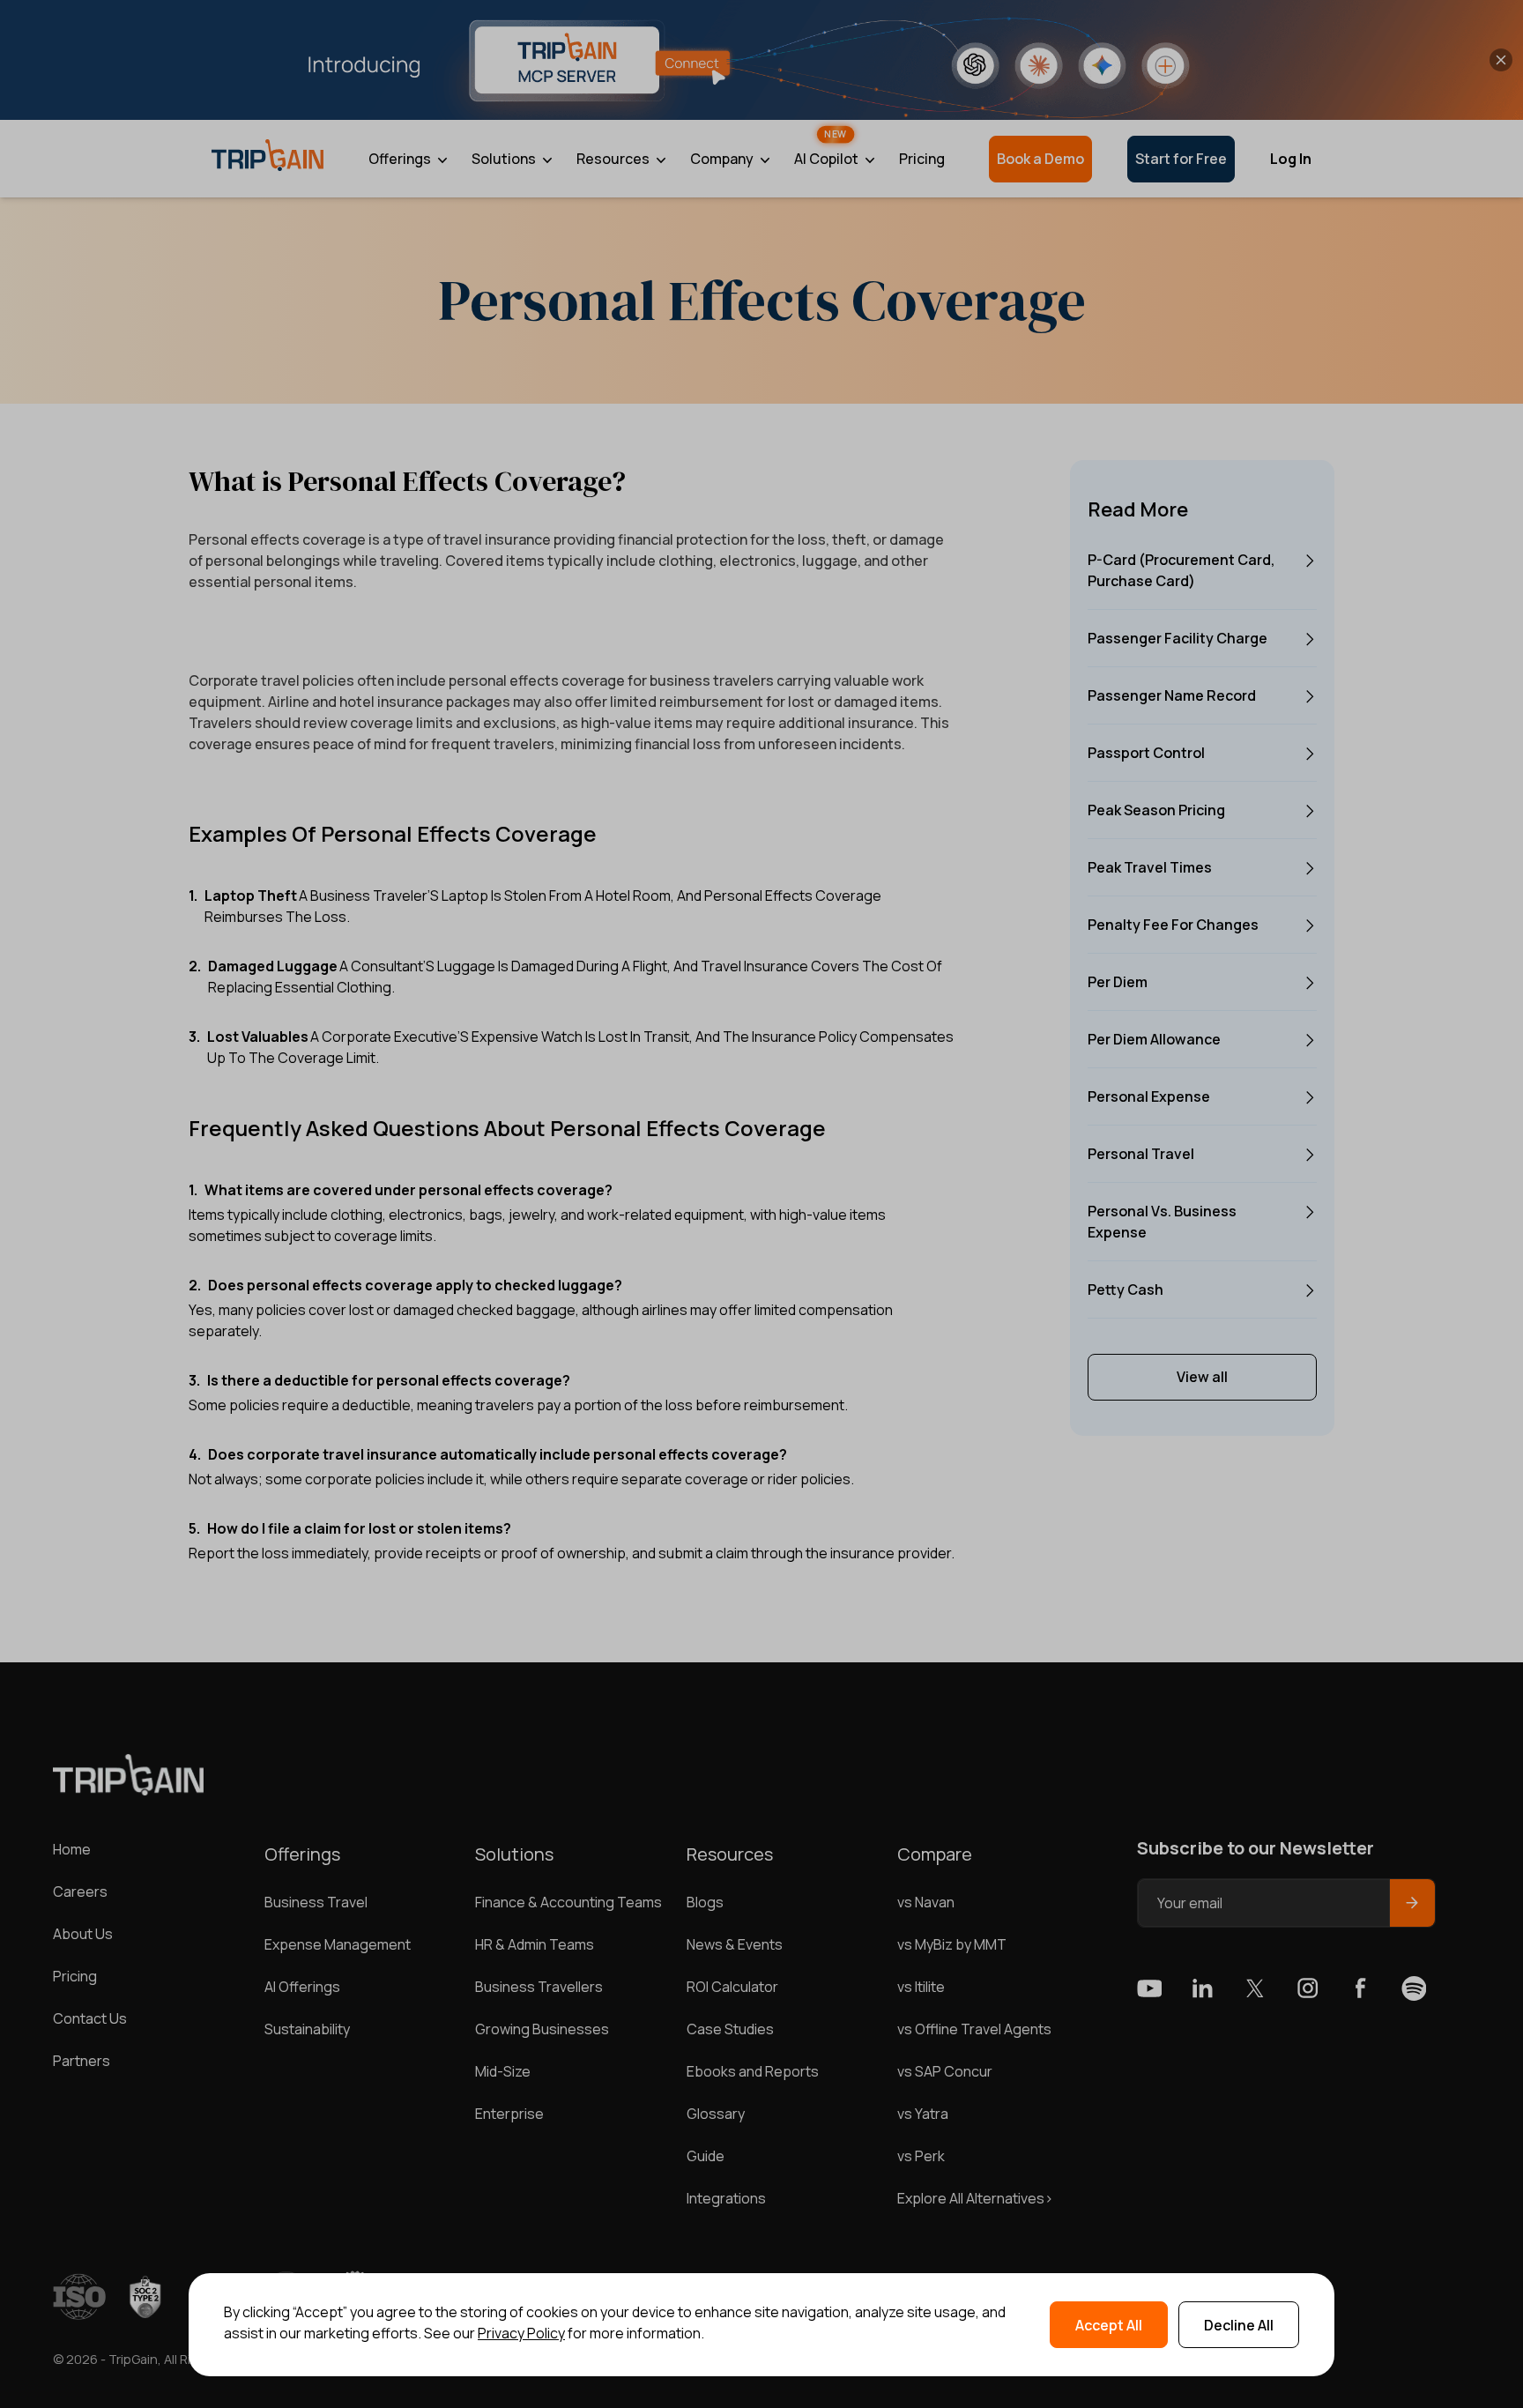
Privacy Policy (521, 2333)
